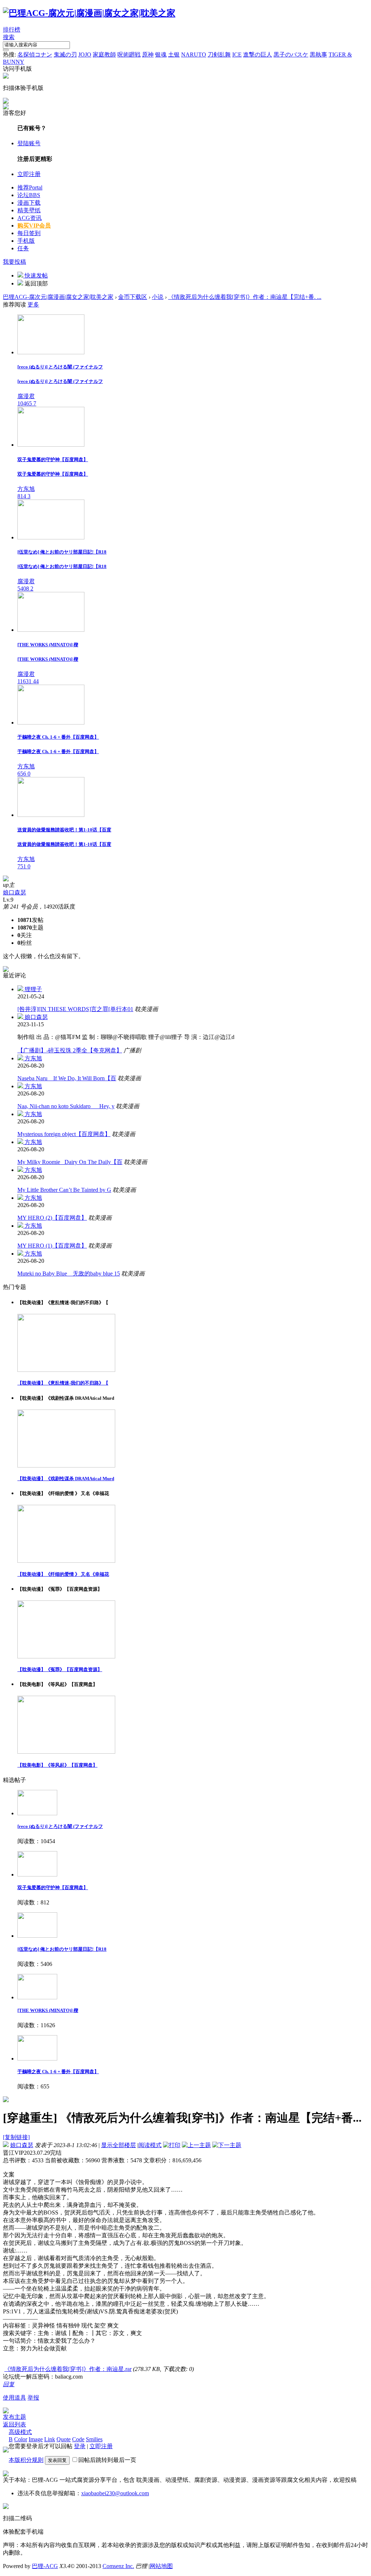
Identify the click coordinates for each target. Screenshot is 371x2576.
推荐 (30, 187)
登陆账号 (29, 143)
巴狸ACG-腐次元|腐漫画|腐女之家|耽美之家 (58, 297)
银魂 (161, 55)
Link (50, 2439)
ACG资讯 (30, 218)
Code (78, 2439)
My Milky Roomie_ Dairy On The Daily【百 (70, 1162)
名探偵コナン (35, 55)
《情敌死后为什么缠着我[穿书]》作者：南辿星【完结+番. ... (245, 297)
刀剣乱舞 (219, 55)
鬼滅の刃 (65, 55)
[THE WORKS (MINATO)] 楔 (48, 2010)
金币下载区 (133, 297)
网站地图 (161, 2566)
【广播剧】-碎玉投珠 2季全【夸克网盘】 (70, 1050)
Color (21, 2439)
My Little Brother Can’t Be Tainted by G (64, 1190)
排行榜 (12, 30)
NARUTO (194, 55)
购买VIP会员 (34, 226)
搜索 (9, 37)
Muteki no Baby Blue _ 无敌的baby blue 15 (69, 1274)
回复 (9, 2384)
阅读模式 (150, 2145)
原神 (148, 55)
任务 (23, 248)
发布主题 (14, 2417)
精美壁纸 (29, 210)
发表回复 (57, 2460)
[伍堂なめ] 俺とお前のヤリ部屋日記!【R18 (62, 1949)
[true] (6, 50)
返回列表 (14, 2424)
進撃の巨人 (258, 55)
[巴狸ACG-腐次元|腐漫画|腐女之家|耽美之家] (89, 13)
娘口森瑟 (14, 892)
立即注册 (29, 174)
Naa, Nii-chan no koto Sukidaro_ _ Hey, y (66, 1106)
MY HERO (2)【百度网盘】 (52, 1218)
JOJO (85, 55)
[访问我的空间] (6, 879)
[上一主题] (196, 2145)
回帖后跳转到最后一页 (107, 2460)
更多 (33, 304)
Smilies (94, 2439)
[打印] (172, 2145)
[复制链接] (16, 2137)
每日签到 (29, 233)
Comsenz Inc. (118, 2566)
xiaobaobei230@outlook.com (115, 2493)
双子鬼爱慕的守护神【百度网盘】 (53, 1888)
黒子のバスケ (291, 55)
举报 (33, 2398)
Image (36, 2439)
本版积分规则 (26, 2460)
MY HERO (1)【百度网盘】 (52, 1246)
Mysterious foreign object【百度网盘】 (64, 1134)
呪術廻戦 (129, 55)
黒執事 (318, 55)
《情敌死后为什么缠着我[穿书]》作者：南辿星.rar (68, 2369)
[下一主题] (227, 2145)
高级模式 (20, 2432)
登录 (80, 2446)
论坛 (29, 195)
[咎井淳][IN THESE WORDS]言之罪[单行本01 (75, 1009)
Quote (64, 2439)
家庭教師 (104, 55)
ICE (237, 55)
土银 (174, 55)
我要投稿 (14, 262)
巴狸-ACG (45, 2566)
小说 (158, 297)
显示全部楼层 (118, 2145)
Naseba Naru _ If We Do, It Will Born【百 (67, 1078)
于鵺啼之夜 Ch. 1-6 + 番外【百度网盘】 (58, 2072)
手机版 (26, 241)
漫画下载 (29, 203)
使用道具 (14, 2398)
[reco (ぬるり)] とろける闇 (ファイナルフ (60, 1826)
